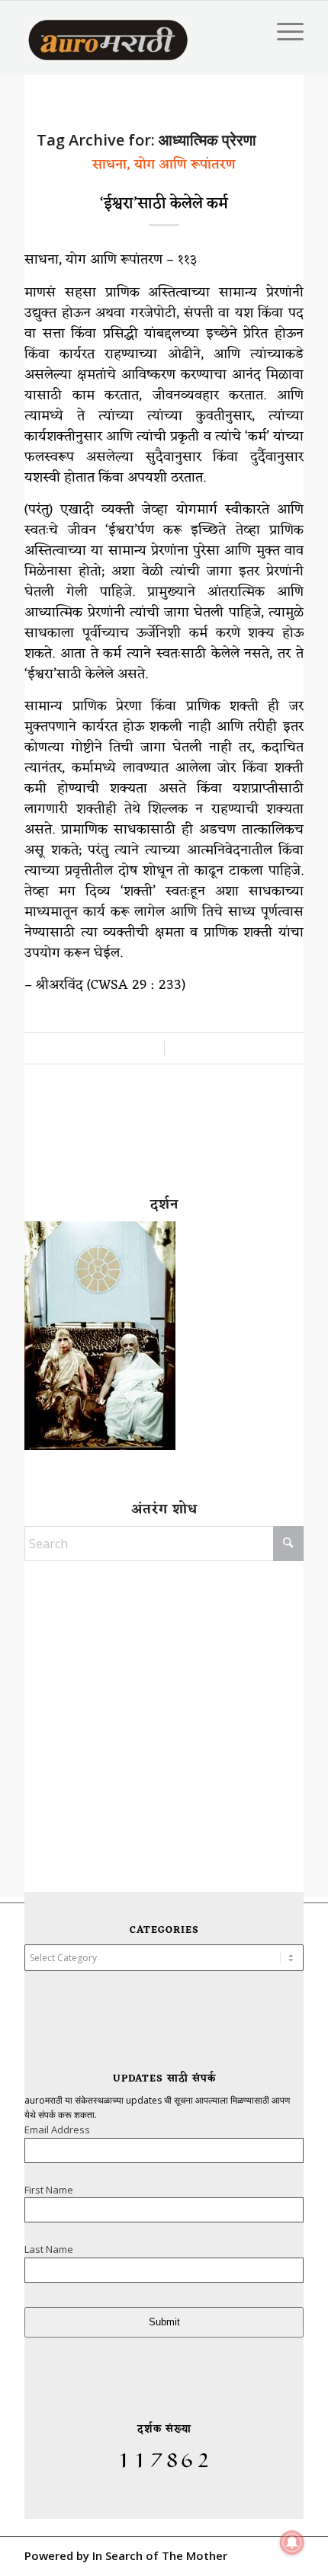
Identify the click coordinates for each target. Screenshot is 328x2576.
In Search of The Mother (160, 2555)
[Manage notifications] (292, 2542)
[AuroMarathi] (108, 31)
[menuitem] (283, 31)
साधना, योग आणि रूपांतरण (164, 165)
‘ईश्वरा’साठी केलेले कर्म (164, 204)
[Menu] (283, 31)
